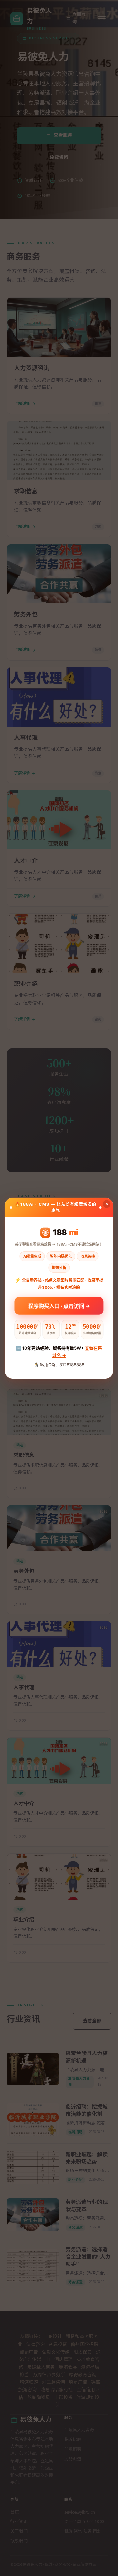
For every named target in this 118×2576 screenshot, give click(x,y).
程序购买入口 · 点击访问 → (59, 1304)
